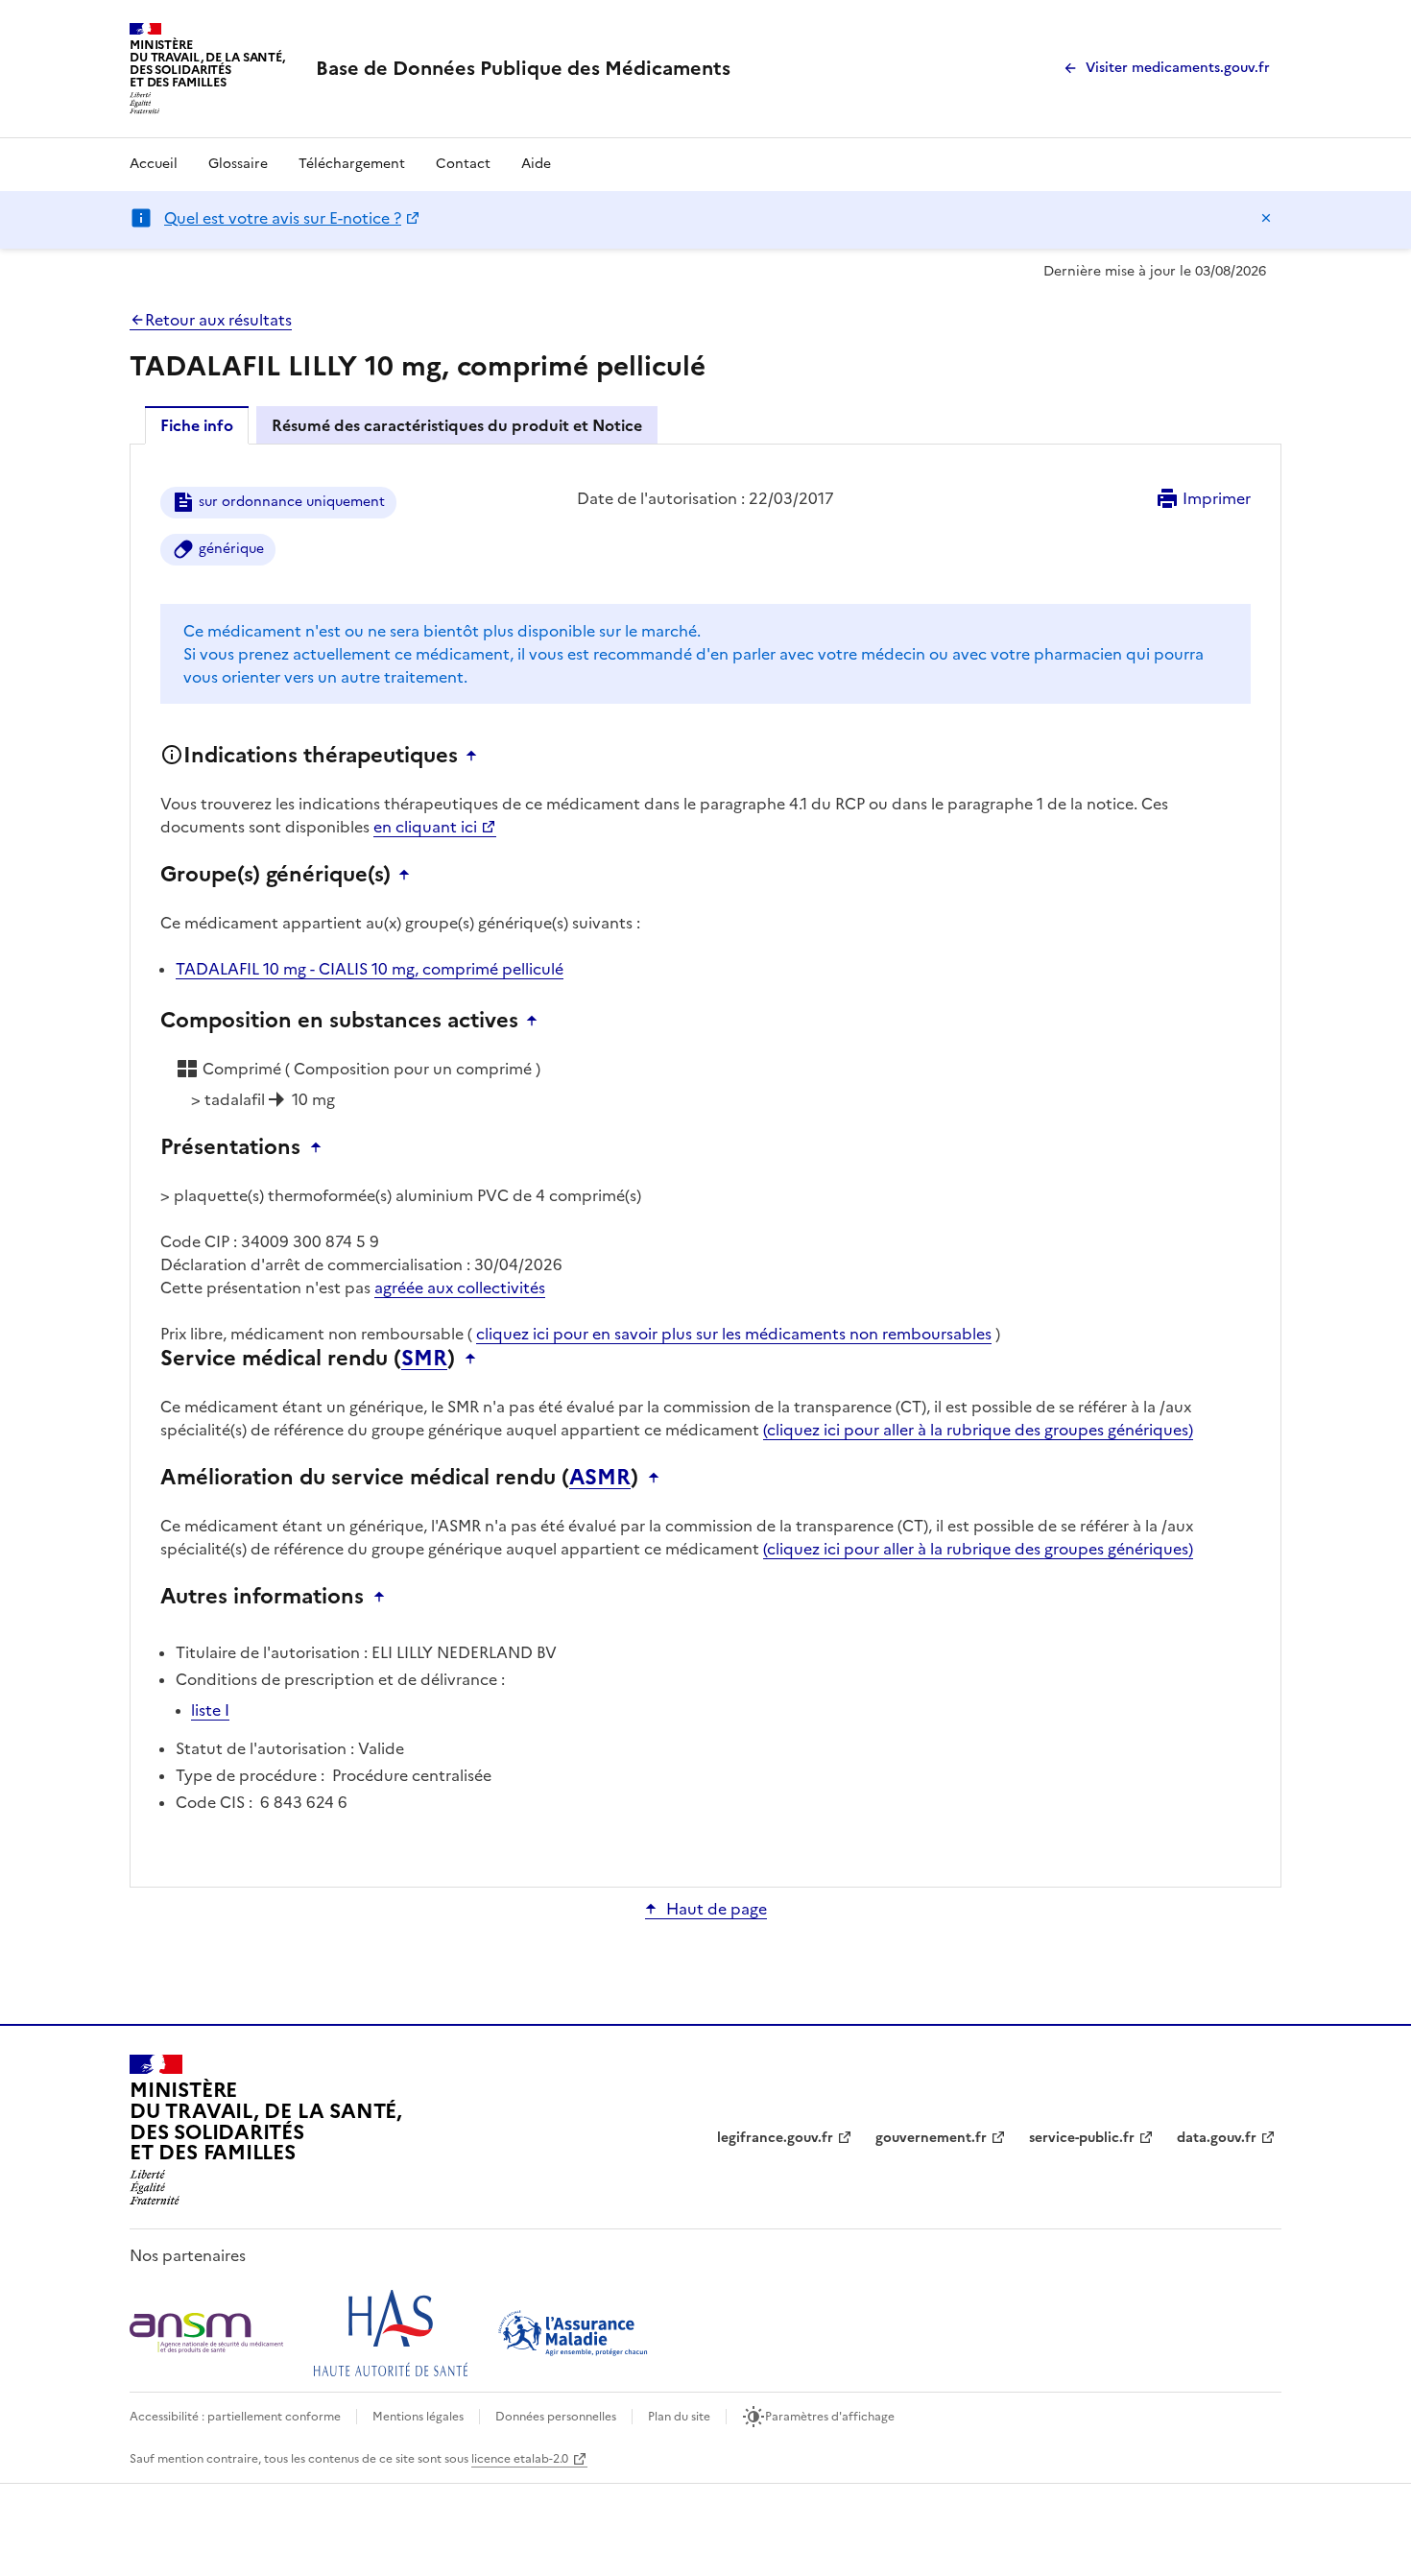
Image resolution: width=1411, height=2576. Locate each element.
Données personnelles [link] (556, 2417)
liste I (210, 1710)
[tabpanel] (705, 1164)
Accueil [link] (154, 164)
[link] (523, 68)
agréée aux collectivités (460, 1288)
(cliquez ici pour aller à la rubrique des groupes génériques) (978, 1430)
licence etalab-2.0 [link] (520, 2459)
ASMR (600, 1478)
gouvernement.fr (931, 2138)
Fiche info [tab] (197, 425)
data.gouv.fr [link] (1217, 2138)
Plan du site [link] (679, 2417)
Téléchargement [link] (352, 164)
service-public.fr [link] (1082, 2138)
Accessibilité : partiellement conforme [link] (235, 2417)
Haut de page (717, 1909)
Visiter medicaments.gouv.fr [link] (1178, 68)
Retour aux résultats (218, 320)
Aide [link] (536, 164)
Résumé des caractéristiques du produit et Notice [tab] (457, 425)
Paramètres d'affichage (830, 2417)
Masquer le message (1266, 218)
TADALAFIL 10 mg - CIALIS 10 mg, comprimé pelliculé (370, 969)
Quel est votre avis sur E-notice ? (283, 218)
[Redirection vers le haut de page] (476, 756)
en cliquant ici (425, 827)
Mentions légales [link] (418, 2417)
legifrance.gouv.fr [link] (775, 2138)
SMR (424, 1359)
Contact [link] (463, 164)
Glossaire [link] (238, 164)
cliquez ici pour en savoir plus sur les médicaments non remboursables (734, 1334)
